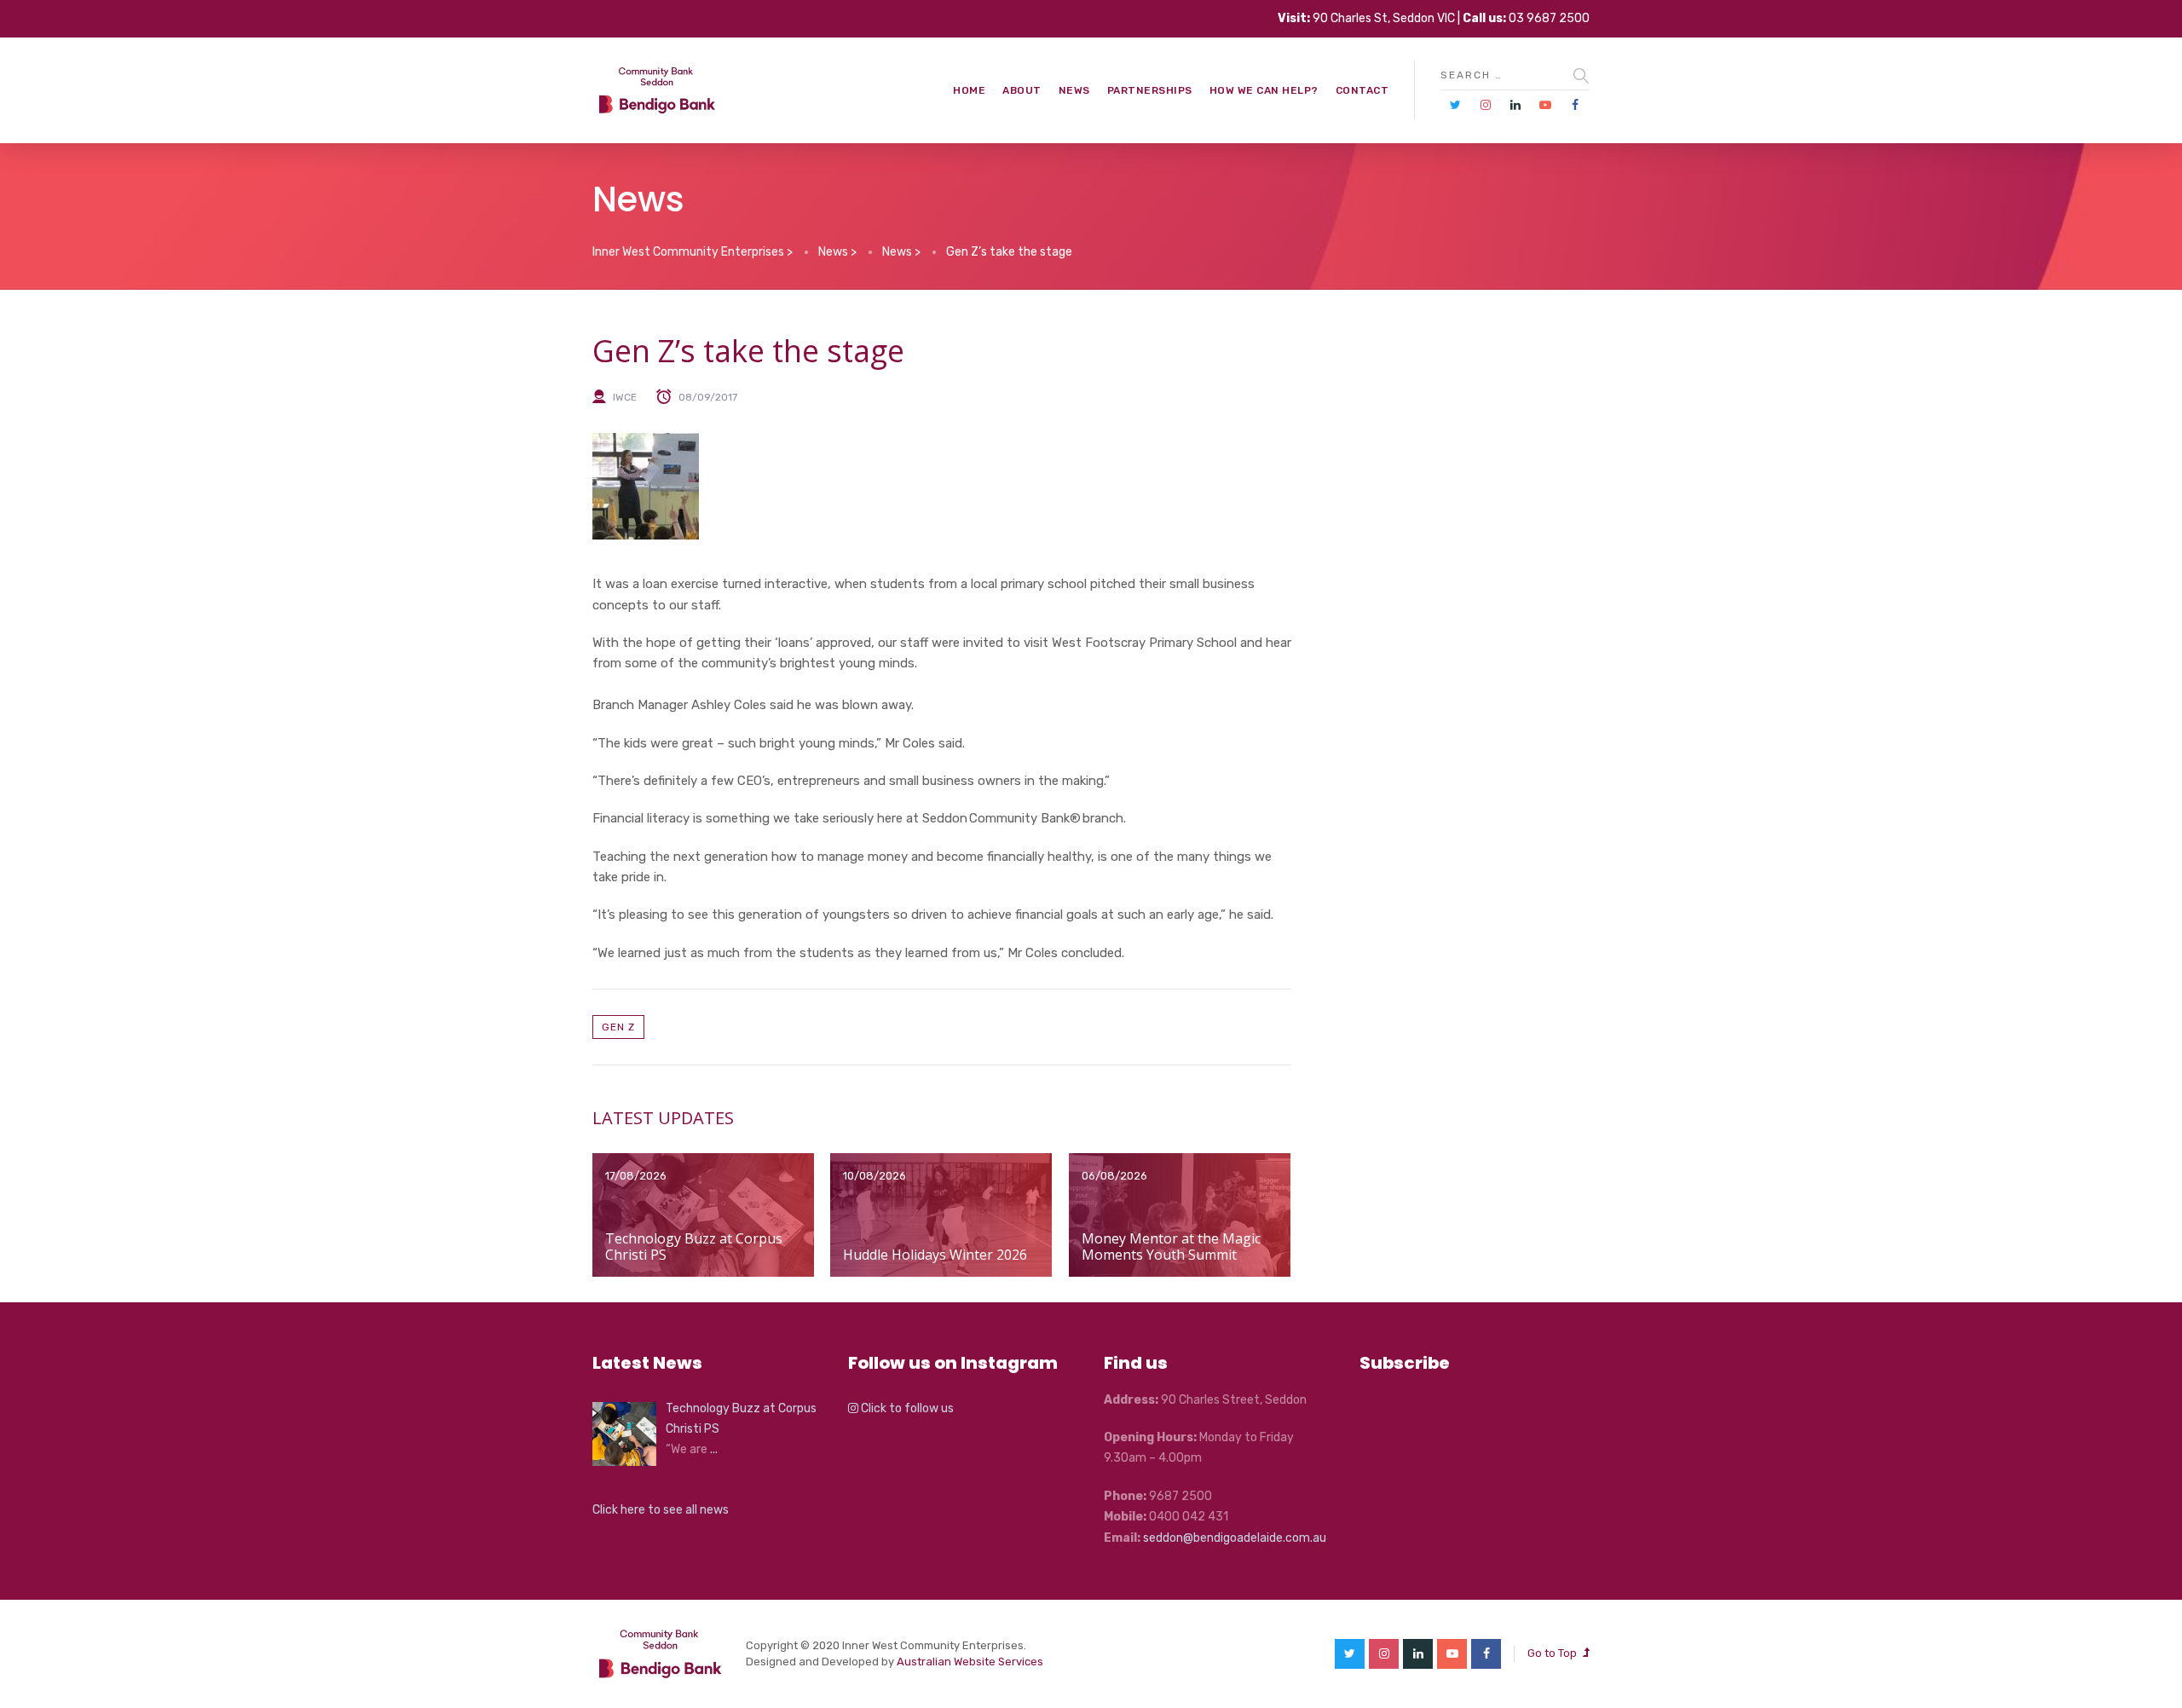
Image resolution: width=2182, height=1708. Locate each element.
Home (969, 90)
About (1022, 90)
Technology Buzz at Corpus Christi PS (694, 1246)
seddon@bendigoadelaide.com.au (1235, 1538)
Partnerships (1150, 90)
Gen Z (618, 1027)
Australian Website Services (970, 1662)
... (714, 1449)
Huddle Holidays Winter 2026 (935, 1255)
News (1074, 90)
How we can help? (1264, 90)
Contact (1362, 90)
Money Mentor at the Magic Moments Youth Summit (1171, 1246)
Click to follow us (906, 1408)
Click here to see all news (661, 1510)
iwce (625, 397)
